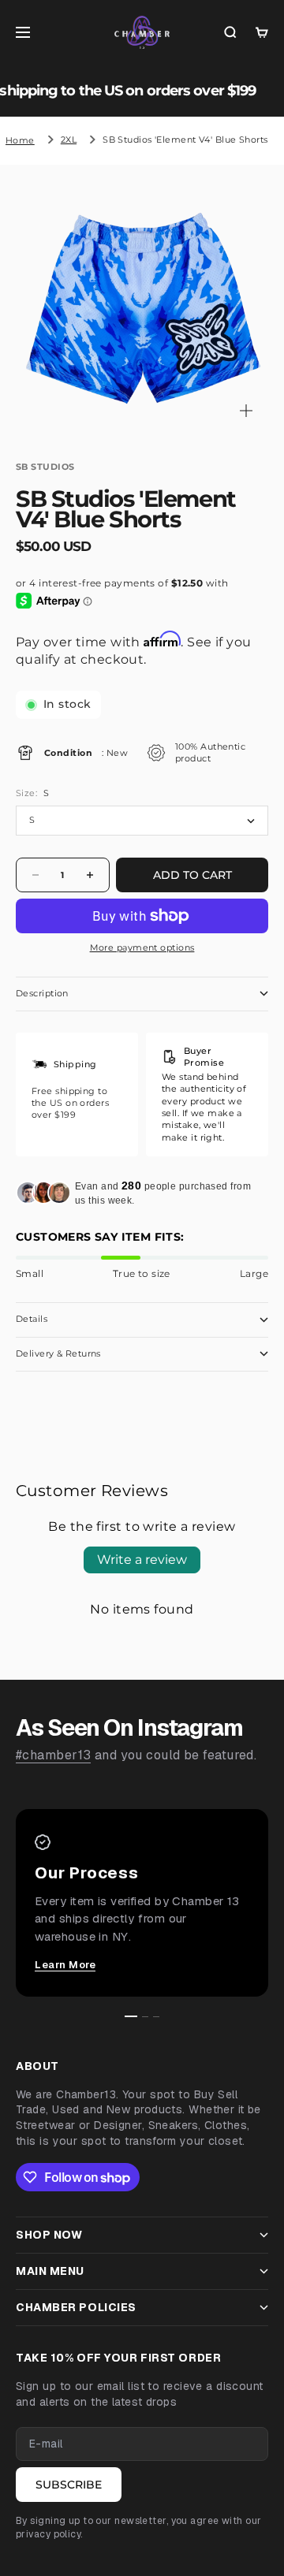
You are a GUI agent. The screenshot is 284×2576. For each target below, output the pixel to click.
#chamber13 (53, 1755)
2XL (69, 140)
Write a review (142, 1560)
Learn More (65, 1965)
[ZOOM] (246, 411)
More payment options (142, 947)
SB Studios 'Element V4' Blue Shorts (185, 140)
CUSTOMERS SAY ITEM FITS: (100, 1237)
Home (20, 140)
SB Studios (45, 467)
